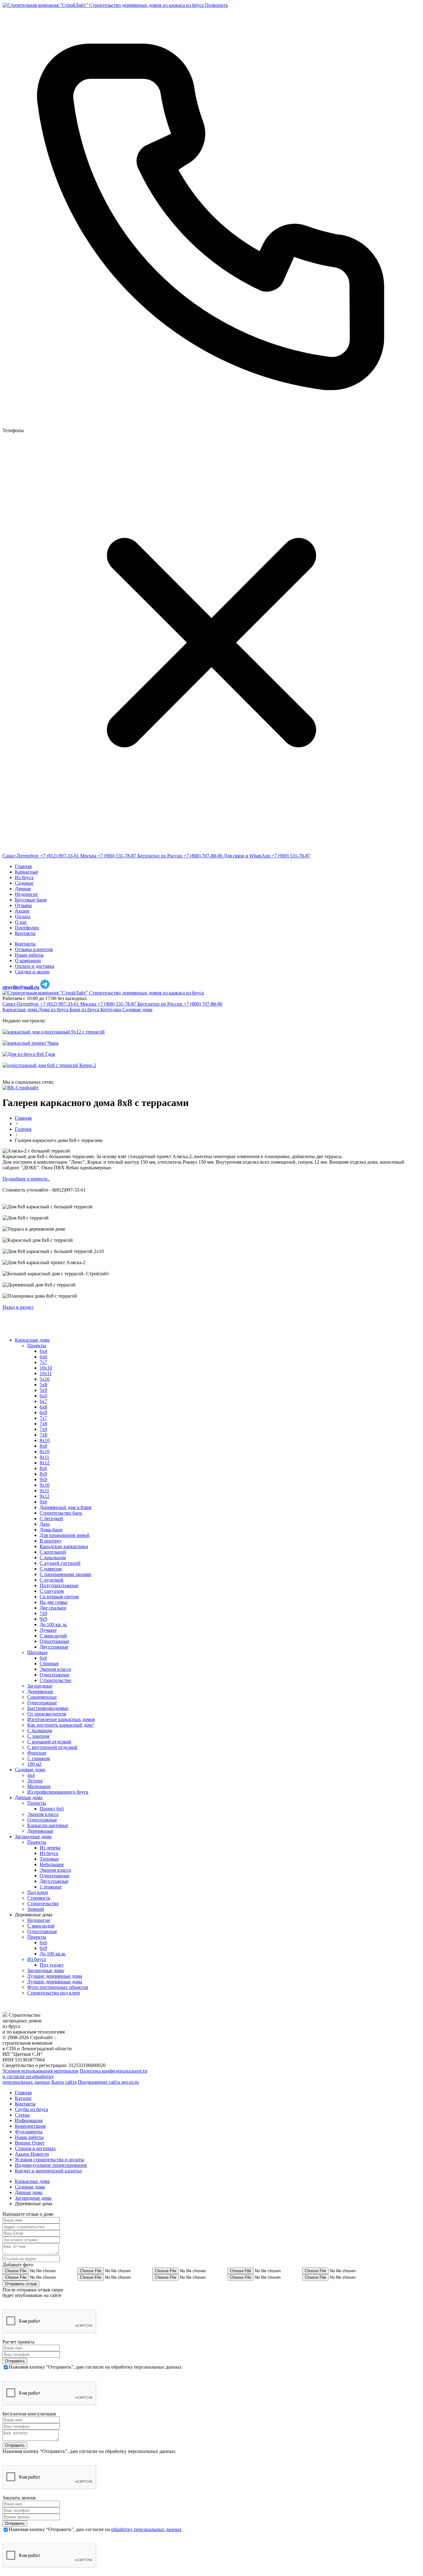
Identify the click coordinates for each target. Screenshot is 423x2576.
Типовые (49, 1859)
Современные (42, 1697)
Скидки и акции (32, 972)
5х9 (43, 1390)
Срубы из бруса (31, 2109)
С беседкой (51, 1518)
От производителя (47, 1714)
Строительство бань (61, 1513)
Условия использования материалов (40, 2071)
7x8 (43, 1424)
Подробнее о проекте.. (26, 1179)
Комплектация (30, 2126)
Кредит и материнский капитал (48, 2171)
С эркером (38, 1736)
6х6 (43, 1357)
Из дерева (50, 1848)
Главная (23, 2093)
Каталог (23, 2098)
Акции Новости (32, 2154)
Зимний (36, 1909)
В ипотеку (51, 1541)
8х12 (45, 1463)
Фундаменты (29, 2132)
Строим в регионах (35, 2148)
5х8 (43, 1385)
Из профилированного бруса (58, 1792)
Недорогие (39, 1920)
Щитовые (37, 1652)
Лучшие (48, 1630)
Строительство (55, 1680)
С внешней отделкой (49, 1742)
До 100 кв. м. (53, 1624)
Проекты (37, 1346)
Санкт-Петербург (21, 856)
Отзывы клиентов (34, 949)
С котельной (53, 1552)
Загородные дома (33, 1837)
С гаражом (39, 1758)
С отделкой (52, 1580)
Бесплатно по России (160, 856)
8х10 (45, 1452)
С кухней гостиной (60, 1563)
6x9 (43, 1412)
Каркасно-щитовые (48, 1825)
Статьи (22, 2115)
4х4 (31, 1775)
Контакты (25, 944)
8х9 (43, 1474)
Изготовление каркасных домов (61, 1719)
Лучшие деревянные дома (55, 1976)
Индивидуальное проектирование (51, 2165)
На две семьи (54, 1602)
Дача (45, 1524)
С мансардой (53, 1636)
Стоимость (39, 1898)
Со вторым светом (59, 1597)
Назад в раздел (18, 1307)
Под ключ (38, 1892)
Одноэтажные (55, 1641)
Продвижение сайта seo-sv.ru (108, 2082)
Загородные (40, 1686)
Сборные (49, 1664)
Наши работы (29, 955)
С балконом (40, 1731)
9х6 (43, 1502)
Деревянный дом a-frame (66, 1507)
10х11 (46, 1373)
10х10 (46, 1368)
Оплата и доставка (35, 966)
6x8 (43, 1407)
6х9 (43, 1948)
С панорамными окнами (65, 1574)
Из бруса (49, 1853)
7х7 (43, 1362)
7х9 (43, 1613)
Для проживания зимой (65, 1535)
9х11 (44, 1491)
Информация (29, 2120)
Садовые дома (137, 1009)
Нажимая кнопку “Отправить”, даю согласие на (95, 2529)
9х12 (45, 1496)
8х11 (44, 1457)
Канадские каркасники (64, 1546)
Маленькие (39, 1786)
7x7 (43, 1418)
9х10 (45, 1485)
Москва (88, 856)
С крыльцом (53, 1558)
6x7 (43, 1401)
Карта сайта (64, 2082)
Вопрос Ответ (30, 2143)
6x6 (43, 1396)
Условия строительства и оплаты (50, 2160)
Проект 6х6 (52, 1809)
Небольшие (52, 1864)
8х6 (43, 1468)
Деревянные (40, 1691)
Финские (37, 1753)
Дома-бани (51, 1530)
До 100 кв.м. (53, 1954)
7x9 (43, 1429)
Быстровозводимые (48, 1708)
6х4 (43, 1351)
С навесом (51, 1569)
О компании (28, 960)
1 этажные (51, 1887)
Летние (35, 1781)
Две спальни (53, 1608)
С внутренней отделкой (52, 1747)
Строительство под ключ (54, 1993)
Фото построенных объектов (58, 1987)
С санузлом (52, 1591)
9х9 (43, 1619)
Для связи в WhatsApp (247, 856)
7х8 (43, 1435)
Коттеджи (111, 1009)
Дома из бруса (54, 1009)
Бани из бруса (85, 1009)
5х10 (45, 1379)
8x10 (45, 1440)
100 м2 (34, 1764)
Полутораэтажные (59, 1585)
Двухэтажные (54, 1647)
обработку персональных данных (146, 2529)
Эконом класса (55, 1669)
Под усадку (52, 1965)
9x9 (43, 1479)
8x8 (43, 1446)
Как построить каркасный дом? (61, 1725)
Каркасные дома (20, 1009)
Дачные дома (29, 1797)
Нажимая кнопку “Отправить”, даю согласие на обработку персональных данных (95, 2367)
